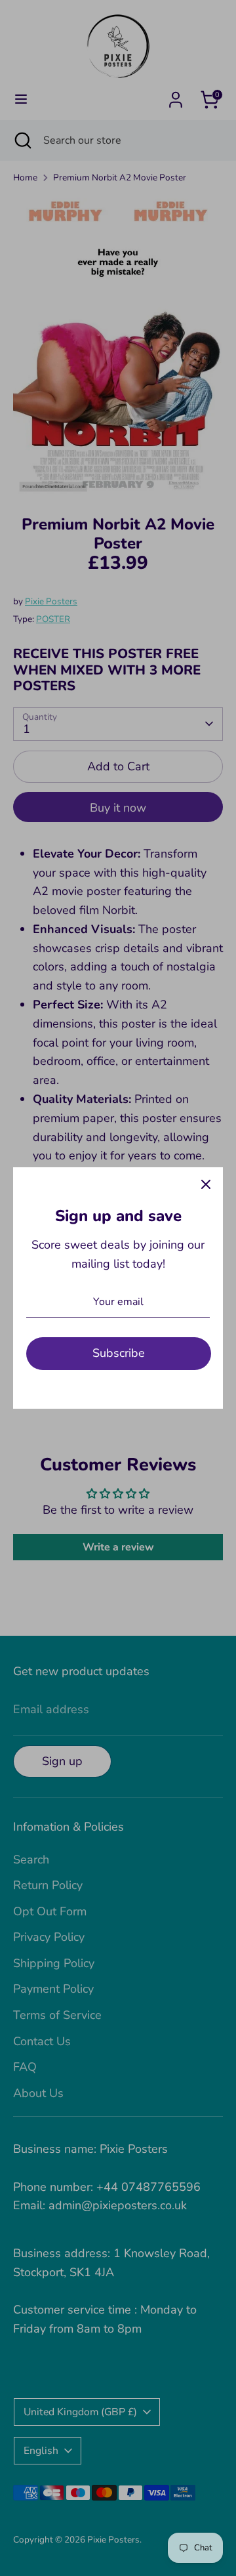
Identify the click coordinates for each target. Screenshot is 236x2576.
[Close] (206, 1184)
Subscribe (119, 1353)
